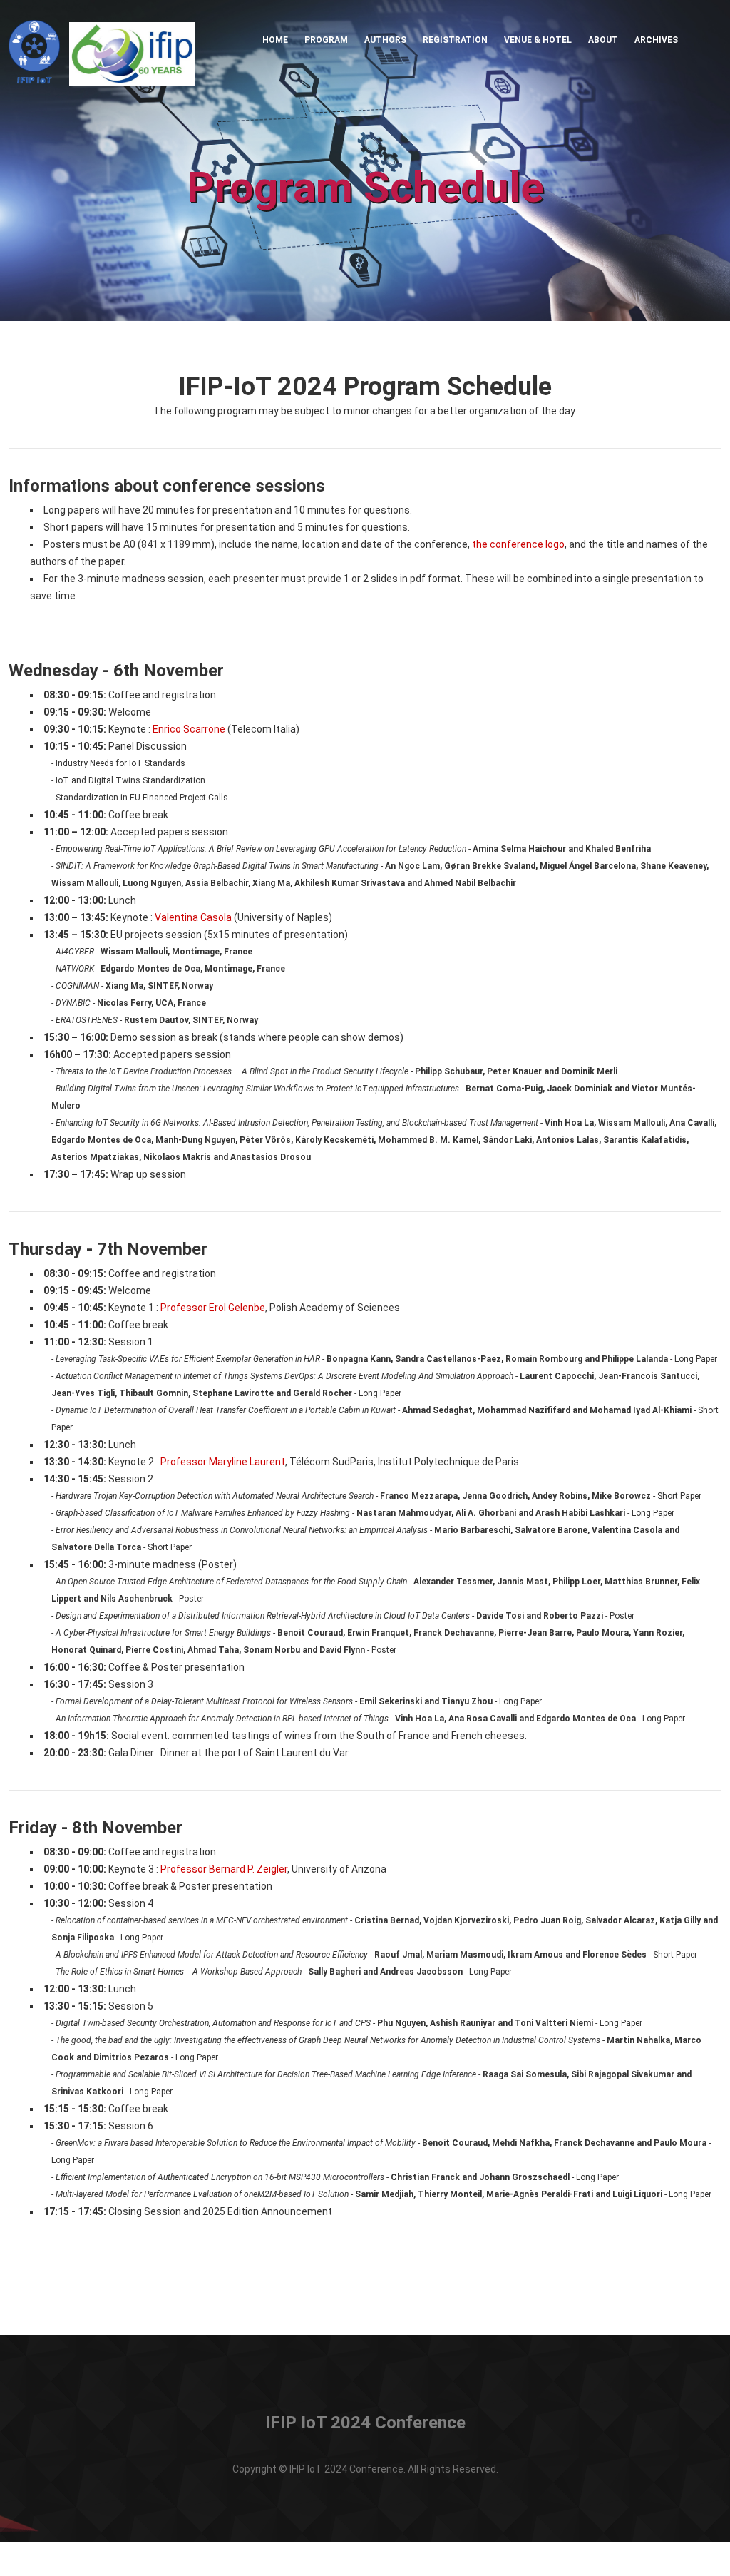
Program (326, 40)
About (603, 40)
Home (275, 40)
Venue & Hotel (538, 40)
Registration (455, 40)
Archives (656, 40)
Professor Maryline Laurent (223, 1462)
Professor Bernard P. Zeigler (224, 1869)
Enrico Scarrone (189, 729)
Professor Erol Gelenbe (213, 1308)
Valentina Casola (193, 917)
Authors (385, 40)
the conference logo (518, 544)
